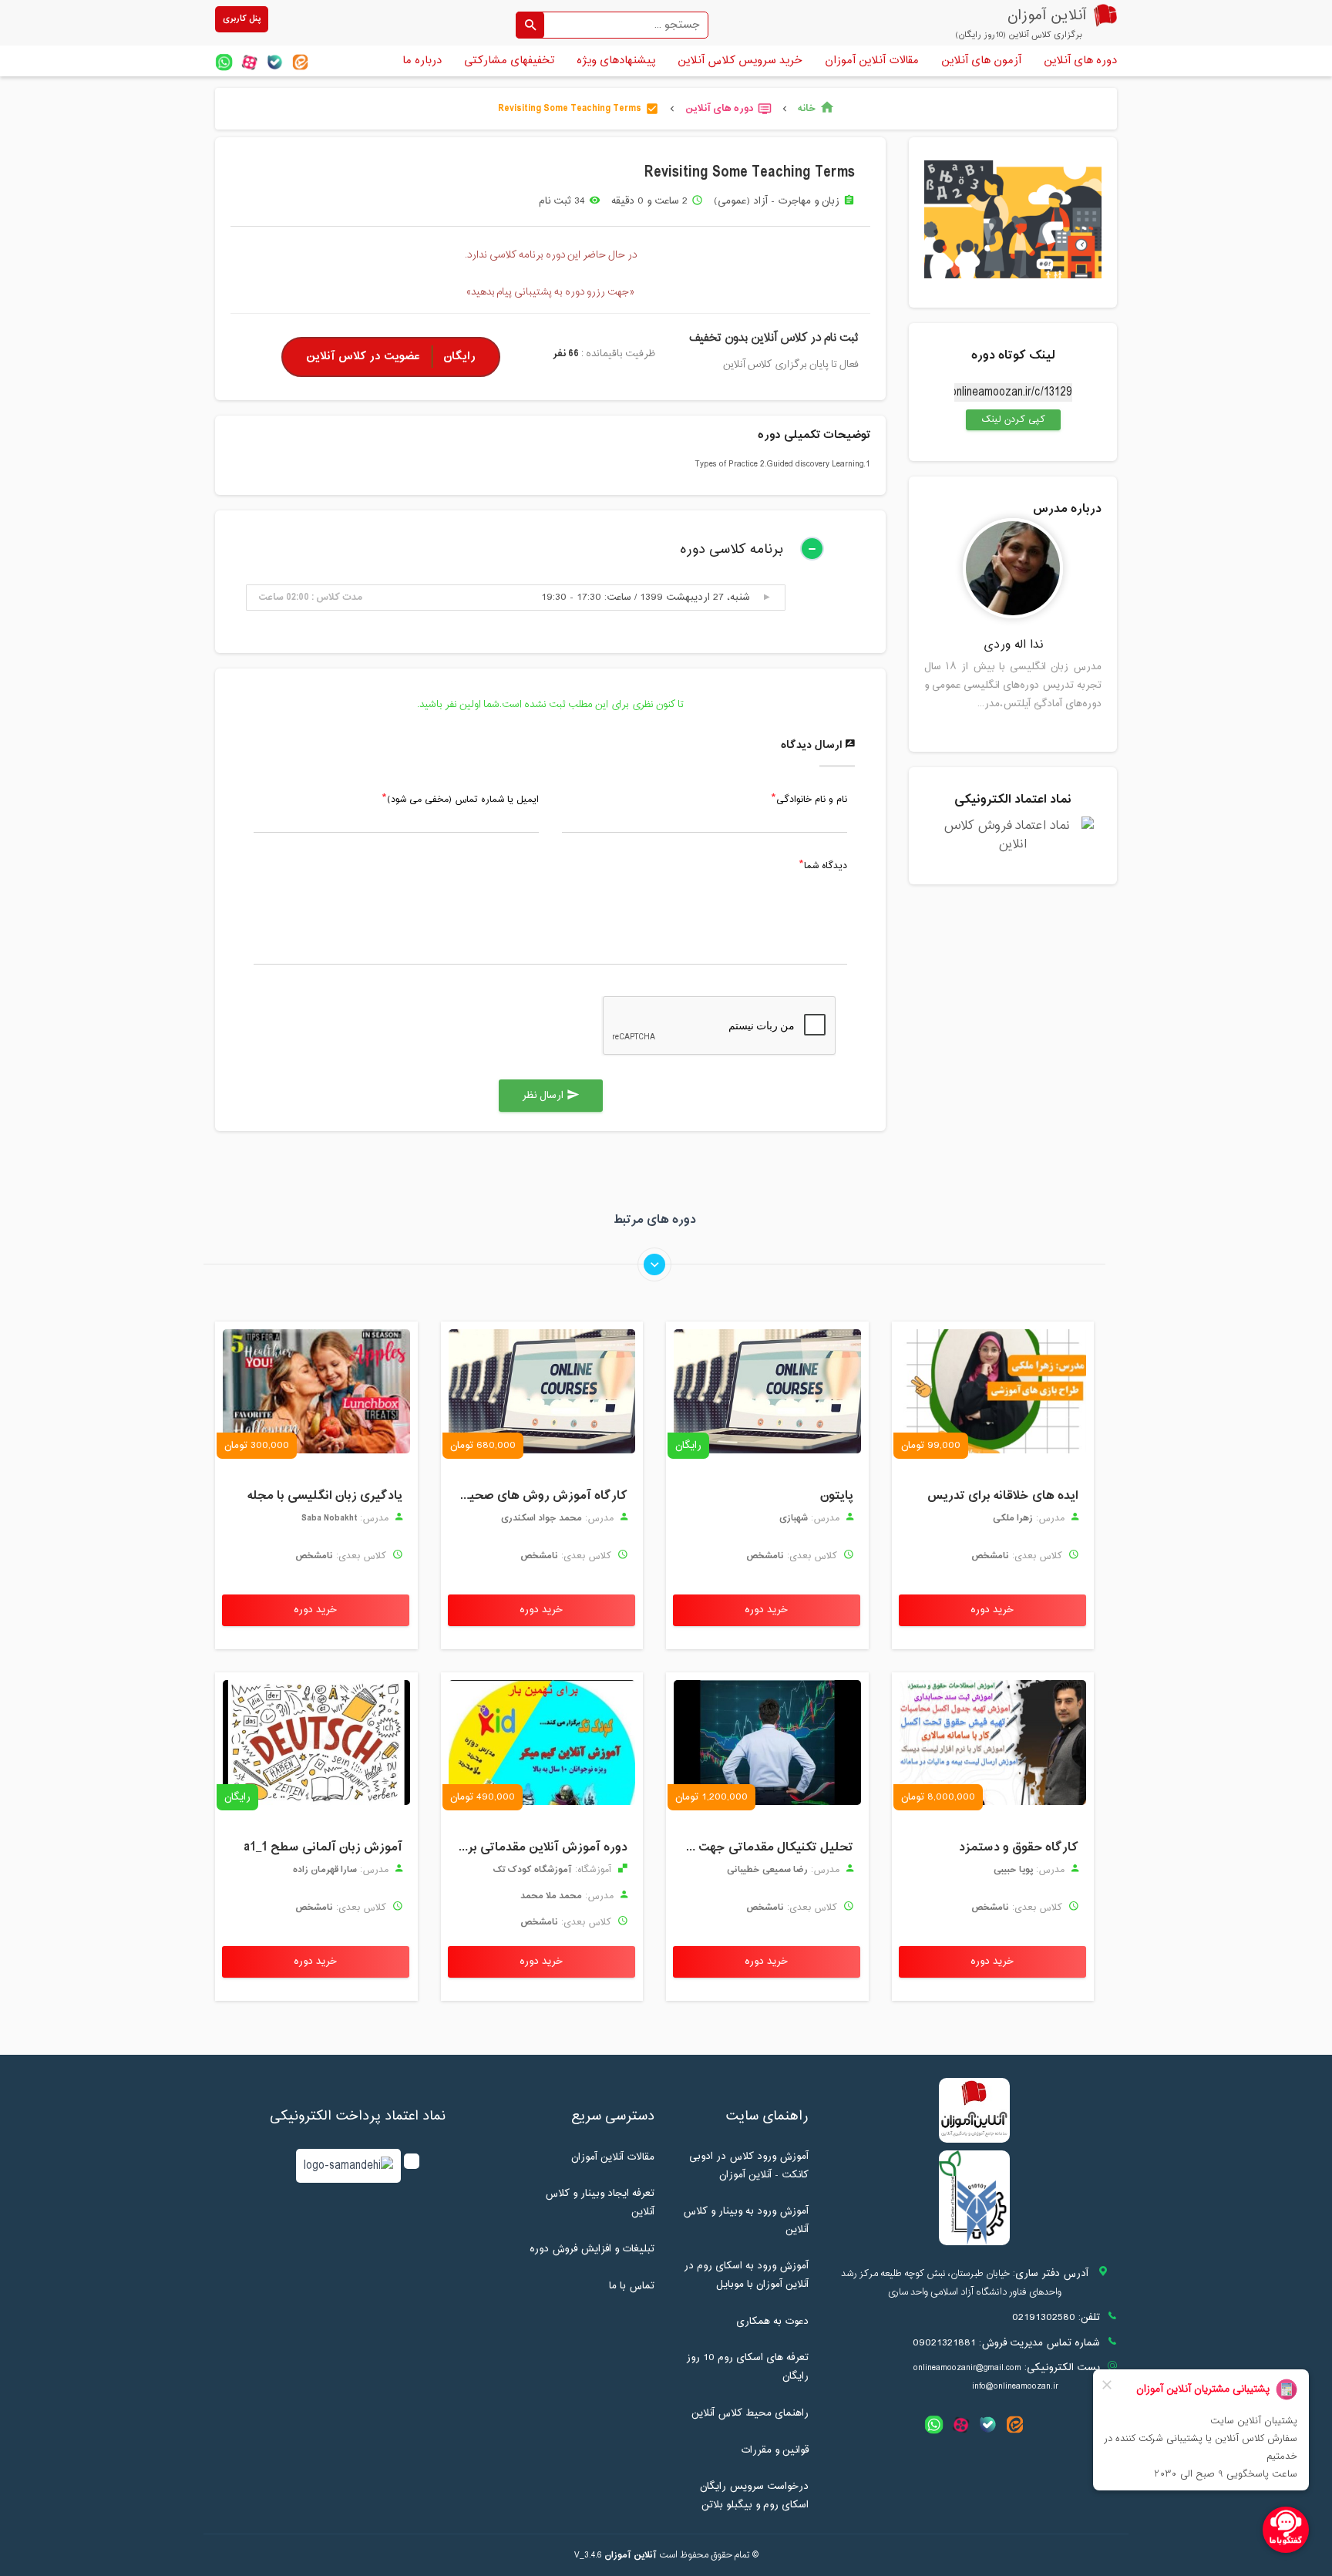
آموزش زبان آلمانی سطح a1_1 (323, 1847)
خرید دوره (992, 1610)
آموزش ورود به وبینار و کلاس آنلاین (746, 2221)
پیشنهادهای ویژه (616, 61)
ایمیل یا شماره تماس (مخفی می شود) (463, 800)
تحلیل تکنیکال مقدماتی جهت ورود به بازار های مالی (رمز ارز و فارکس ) (764, 1847)
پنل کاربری (242, 19)
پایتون (837, 1496)
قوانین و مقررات (775, 2450)
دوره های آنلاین (1080, 61)
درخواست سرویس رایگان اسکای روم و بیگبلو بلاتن (754, 2496)
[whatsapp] (224, 62)
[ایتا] (300, 62)
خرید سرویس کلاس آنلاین (740, 61)
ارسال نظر (551, 1096)
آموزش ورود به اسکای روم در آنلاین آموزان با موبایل (746, 2275)
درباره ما (422, 61)
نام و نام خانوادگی (812, 800)
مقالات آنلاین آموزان (872, 61)
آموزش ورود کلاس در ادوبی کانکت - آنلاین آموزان (749, 2166)
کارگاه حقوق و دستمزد (1019, 1847)
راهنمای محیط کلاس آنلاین (750, 2413)
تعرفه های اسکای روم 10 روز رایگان (747, 2367)
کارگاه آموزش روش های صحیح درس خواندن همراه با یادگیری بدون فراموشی (538, 1496)
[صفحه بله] (275, 62)
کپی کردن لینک (1006, 419)
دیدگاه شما (826, 867)
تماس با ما (632, 2286)
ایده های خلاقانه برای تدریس (1003, 1496)
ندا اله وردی (1013, 645)
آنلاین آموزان (631, 2555)
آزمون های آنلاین (981, 61)
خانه (816, 109)
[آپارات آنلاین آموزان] (249, 62)
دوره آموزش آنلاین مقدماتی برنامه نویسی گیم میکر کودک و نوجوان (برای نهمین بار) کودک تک (538, 1847)
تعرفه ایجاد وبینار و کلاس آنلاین (600, 2203)
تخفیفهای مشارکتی (509, 61)
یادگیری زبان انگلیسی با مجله (325, 1496)
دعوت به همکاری (772, 2322)
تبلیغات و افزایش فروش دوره (592, 2249)
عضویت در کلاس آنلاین (391, 357)
